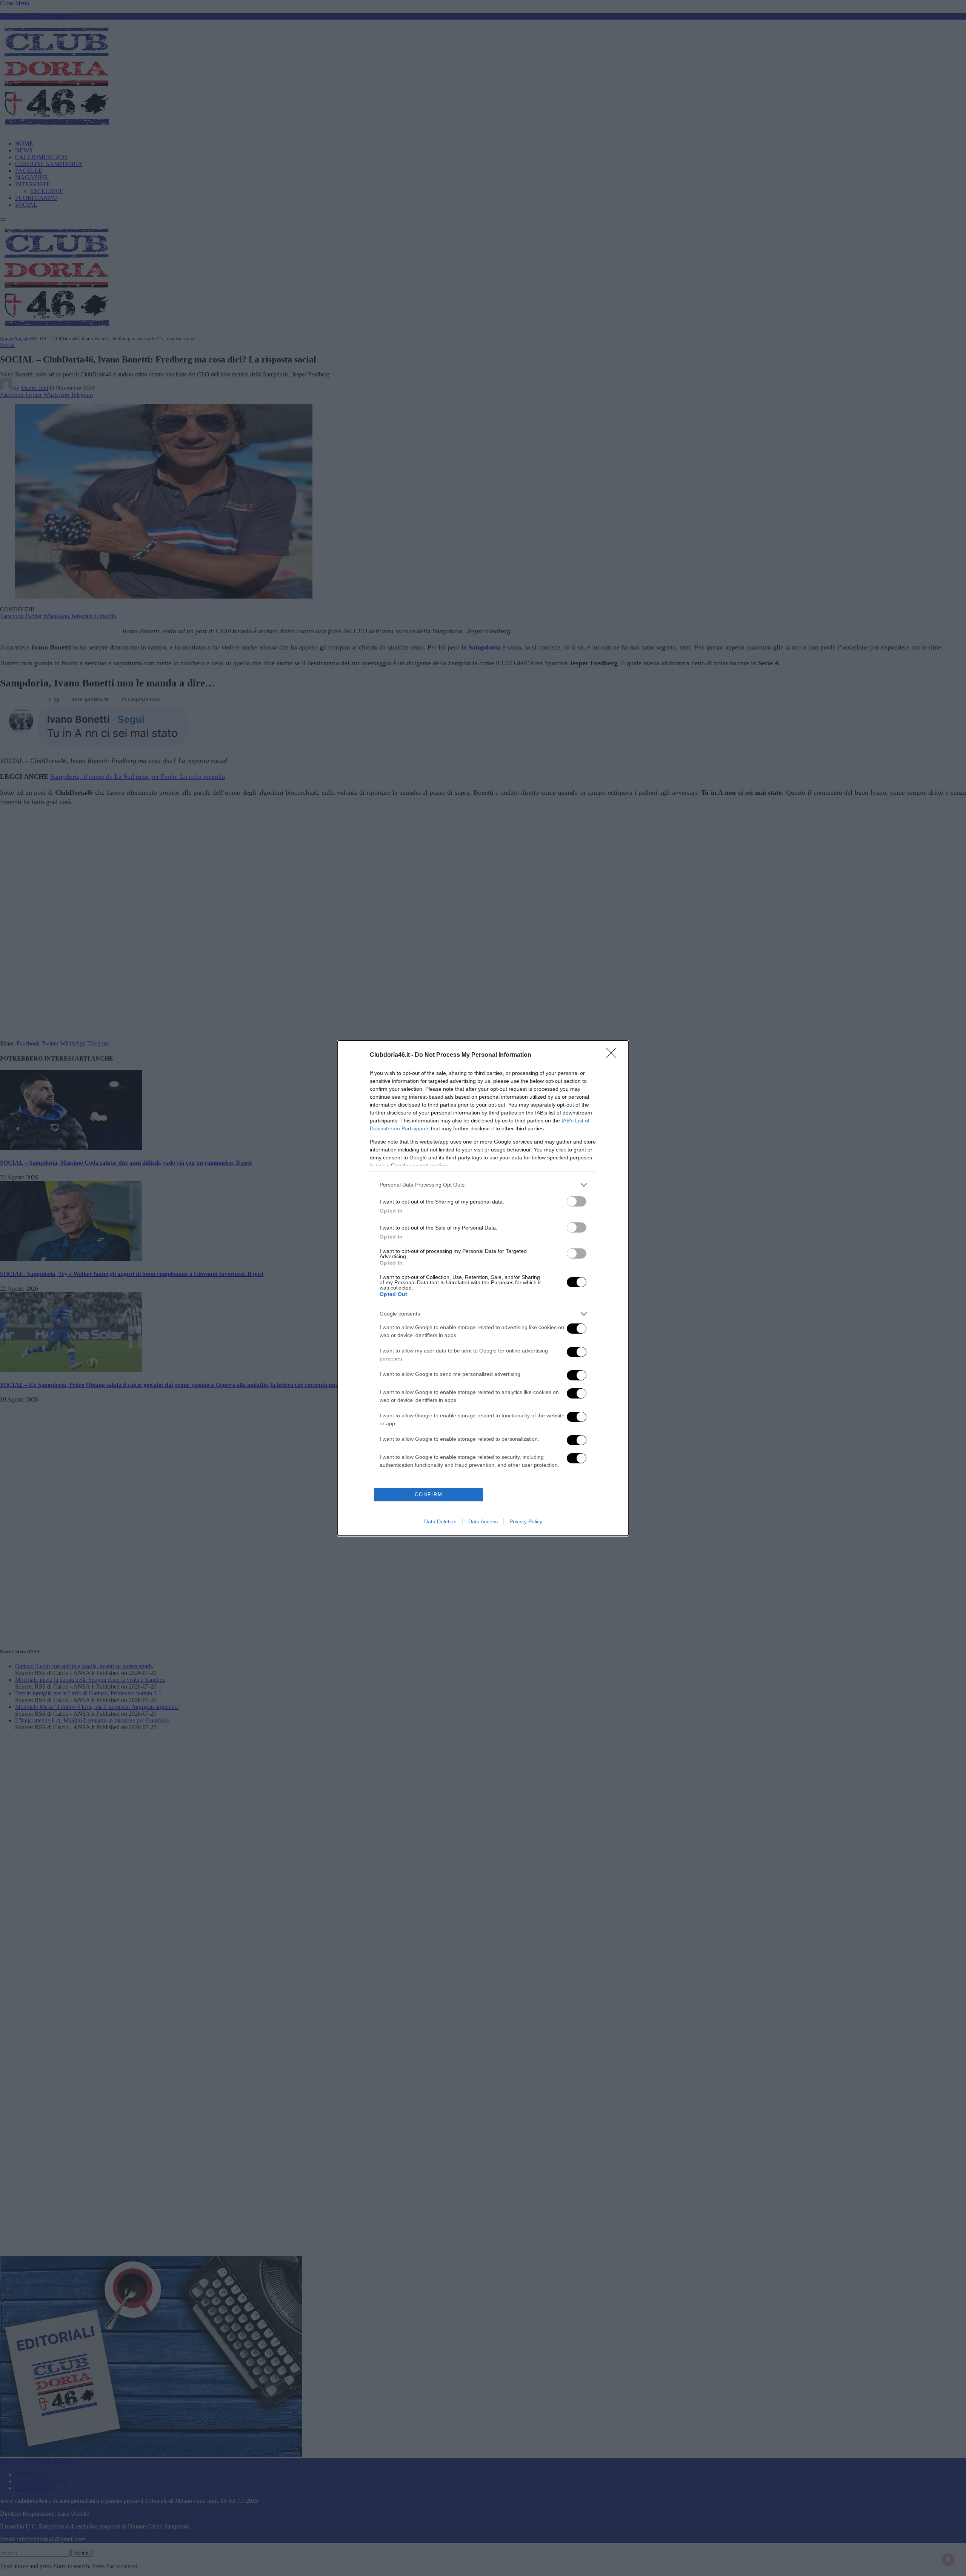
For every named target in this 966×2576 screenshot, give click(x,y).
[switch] (577, 1201)
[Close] (614, 1055)
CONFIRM (429, 1494)
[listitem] (483, 1185)
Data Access (483, 1521)
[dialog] (483, 1288)
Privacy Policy (526, 1521)
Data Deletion (440, 1521)
